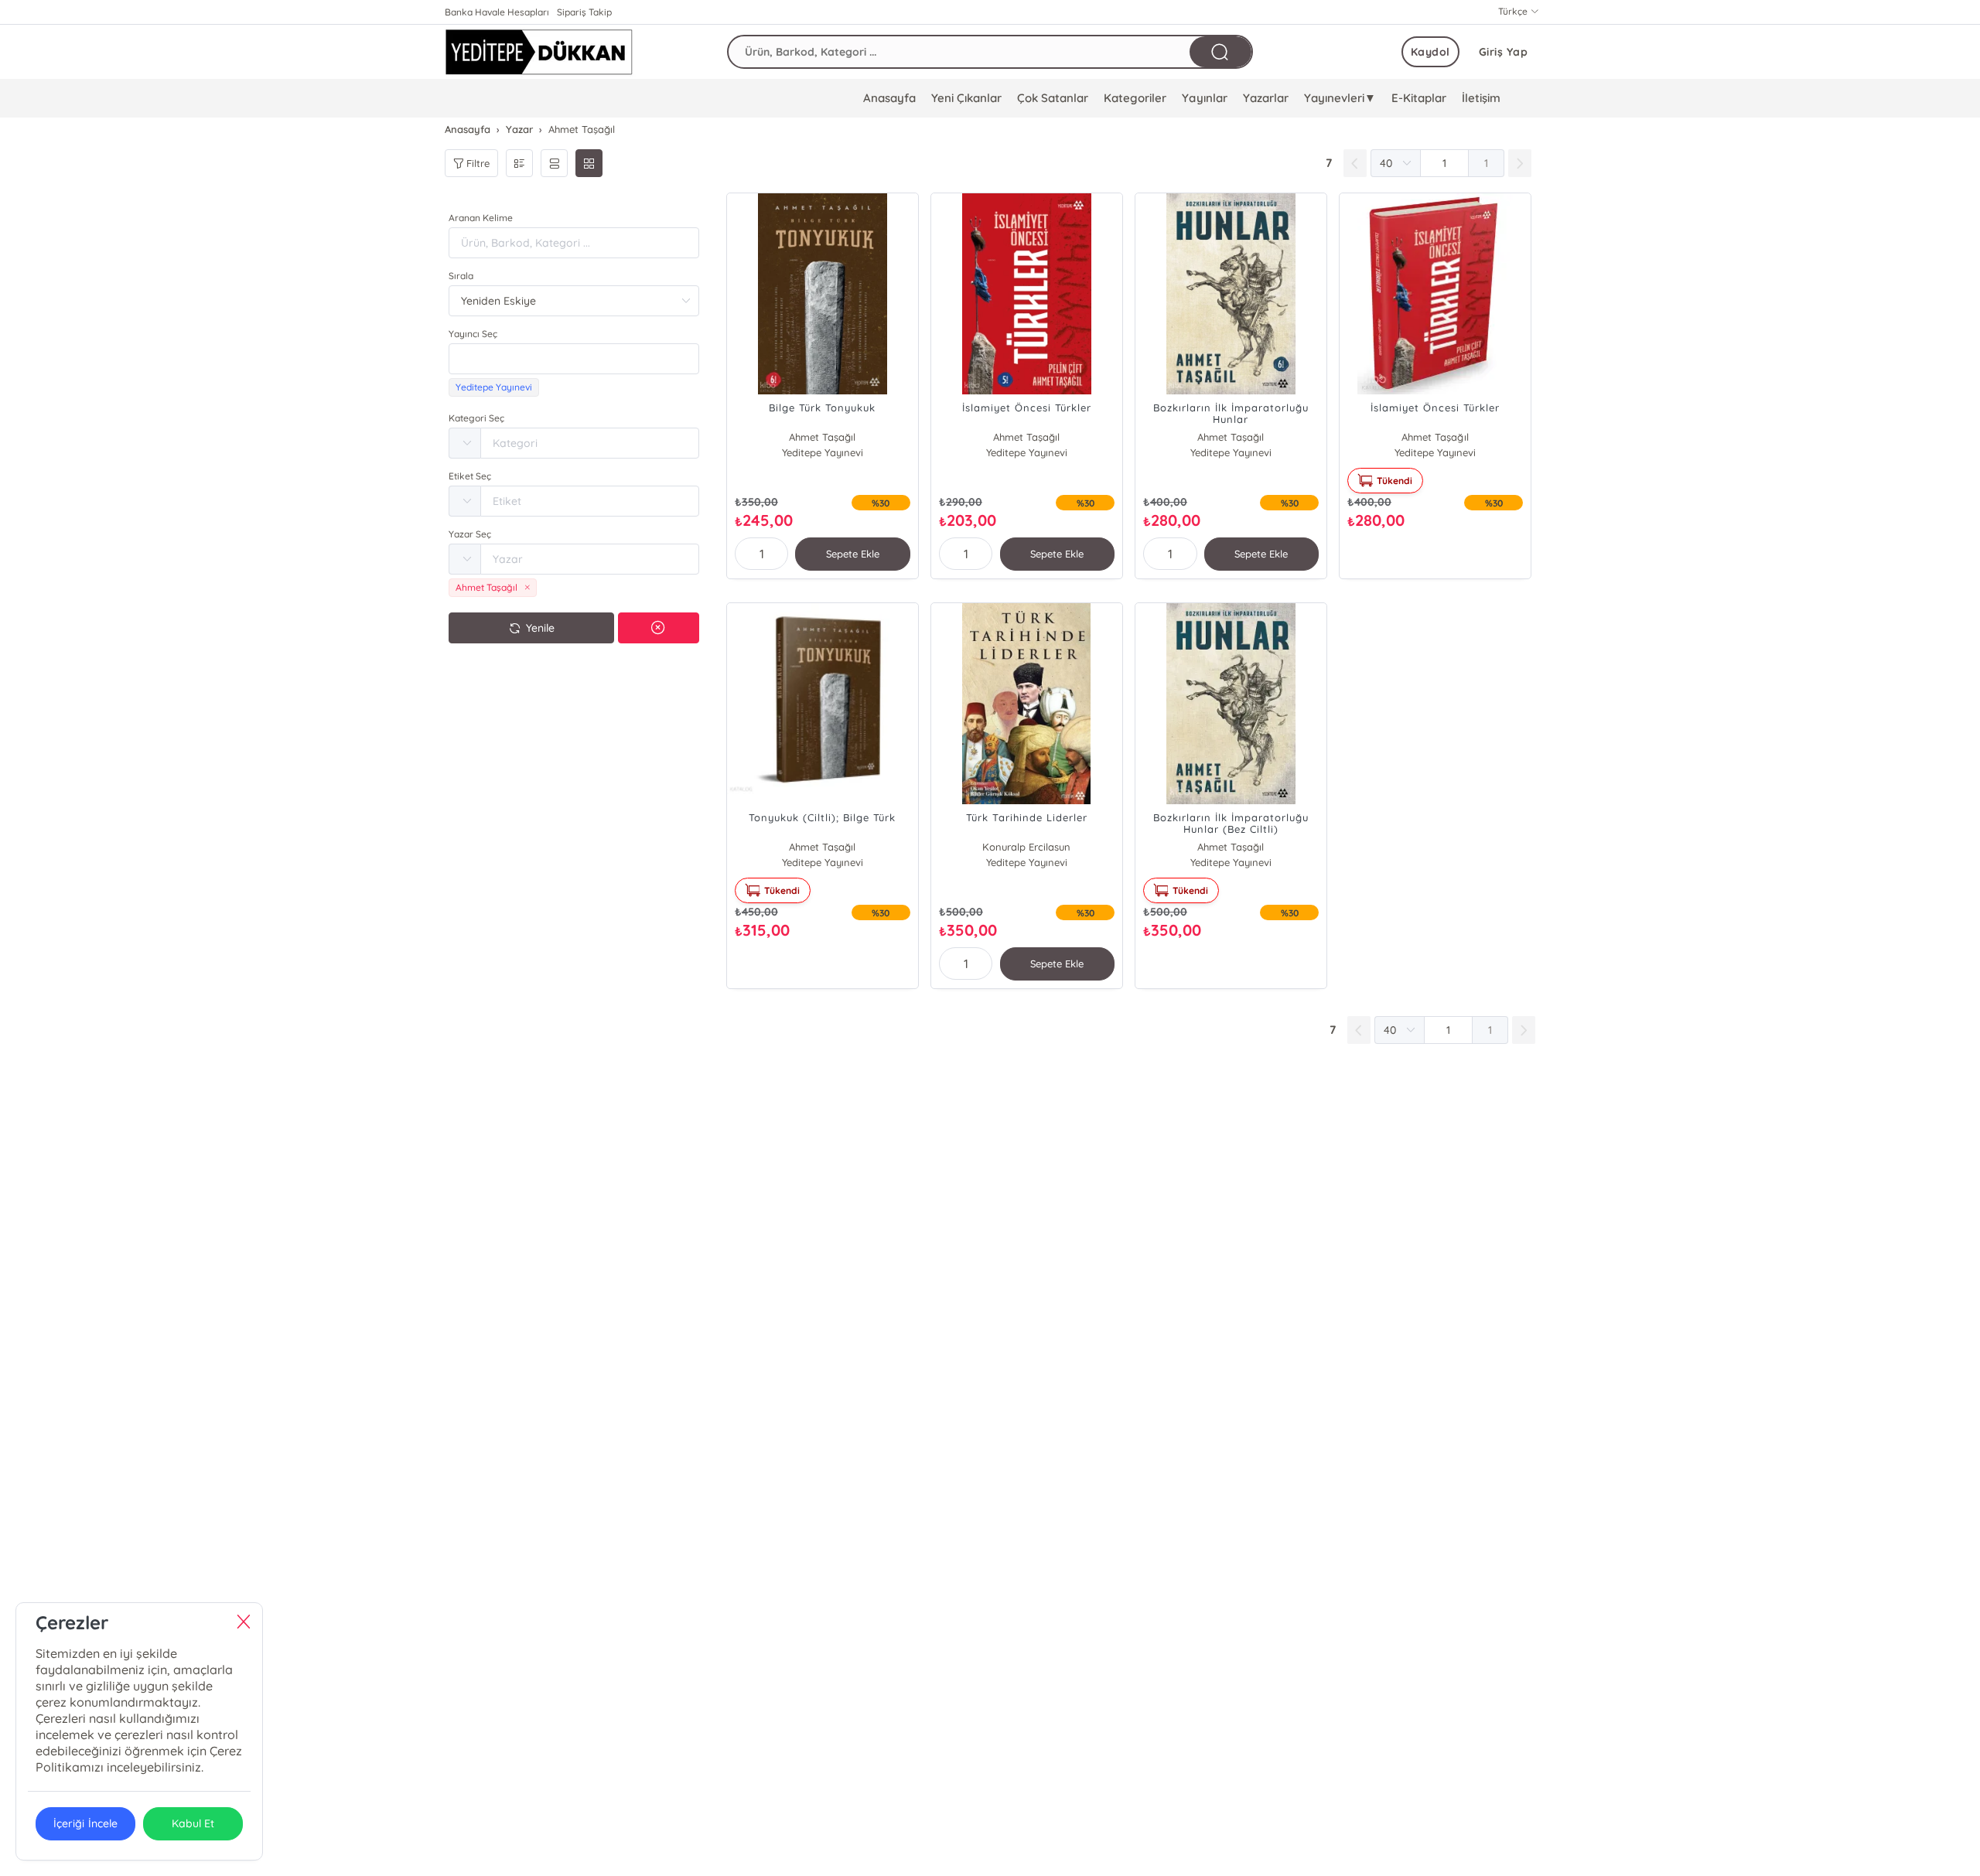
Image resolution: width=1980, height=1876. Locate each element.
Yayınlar (1204, 98)
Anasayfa (889, 98)
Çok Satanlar (1053, 98)
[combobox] (574, 359)
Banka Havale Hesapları (497, 12)
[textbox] (574, 359)
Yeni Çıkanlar (966, 98)
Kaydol (1430, 52)
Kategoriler (1135, 98)
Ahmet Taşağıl (822, 437)
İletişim (1481, 98)
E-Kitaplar (1419, 98)
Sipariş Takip (584, 12)
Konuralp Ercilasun (1026, 847)
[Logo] (539, 52)
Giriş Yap (1504, 52)
